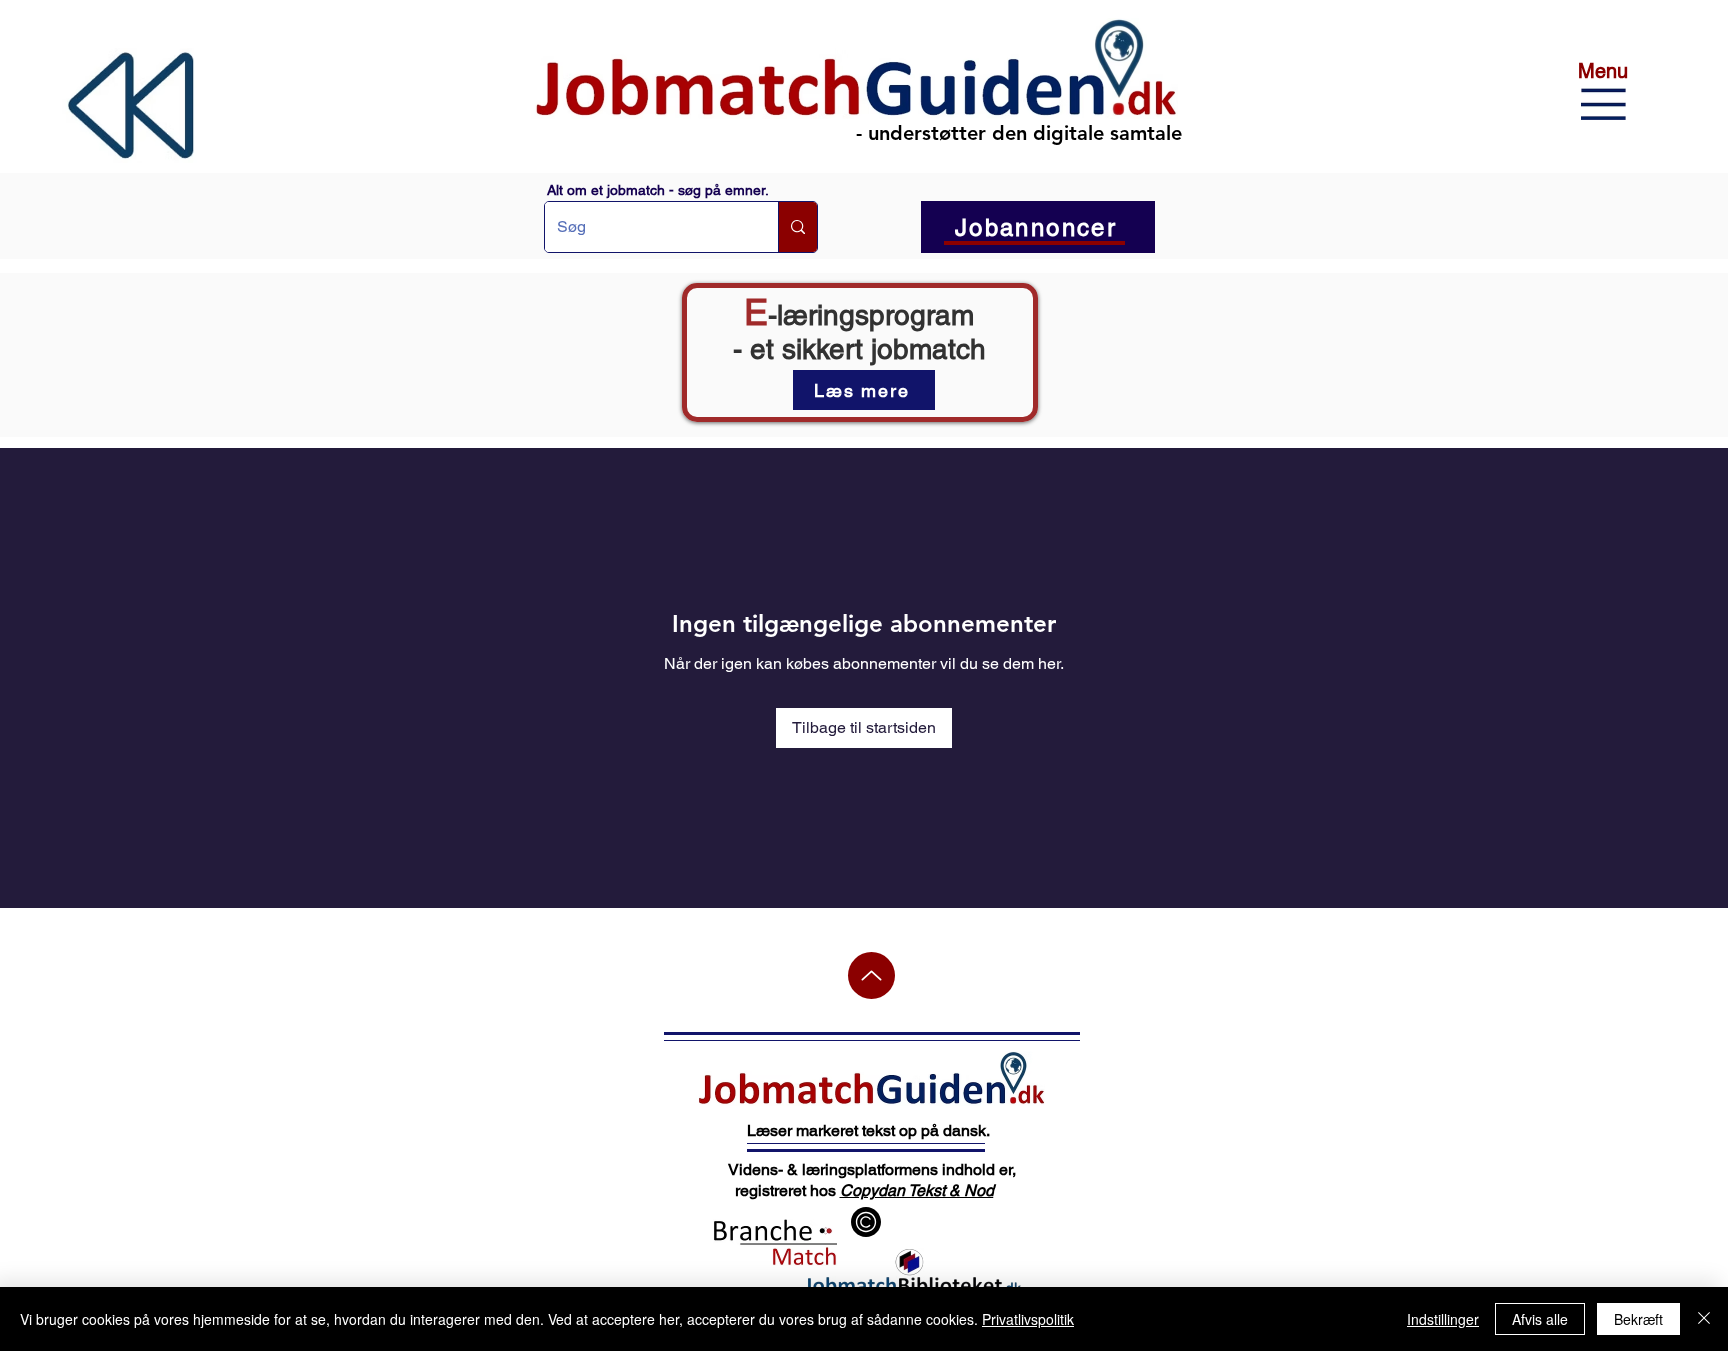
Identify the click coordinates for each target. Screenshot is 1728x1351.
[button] (1306, 27)
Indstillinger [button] (1443, 1319)
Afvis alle (1540, 1319)
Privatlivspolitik (1028, 1319)
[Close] (1704, 1319)
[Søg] (797, 227)
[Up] (871, 975)
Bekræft (1638, 1319)
